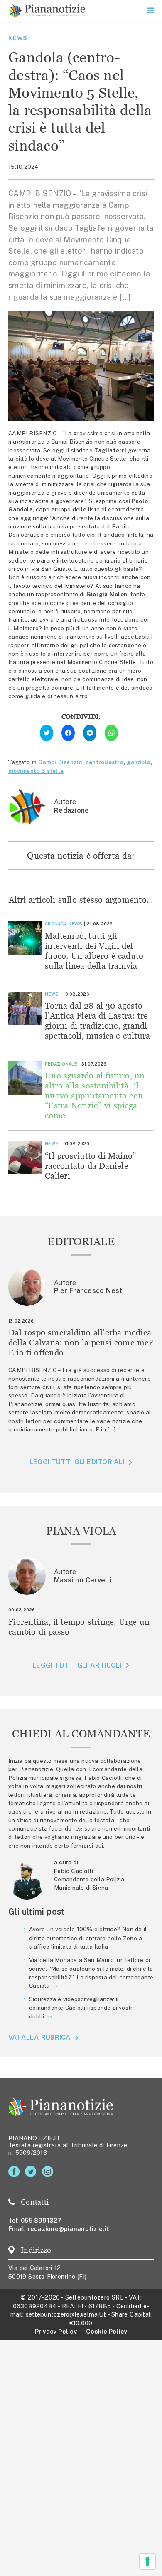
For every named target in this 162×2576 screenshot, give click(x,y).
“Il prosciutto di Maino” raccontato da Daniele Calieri (90, 1166)
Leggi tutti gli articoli (77, 1665)
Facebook (16, 2172)
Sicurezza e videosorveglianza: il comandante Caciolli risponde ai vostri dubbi (82, 2008)
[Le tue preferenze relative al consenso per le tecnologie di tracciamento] (147, 2561)
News (18, 38)
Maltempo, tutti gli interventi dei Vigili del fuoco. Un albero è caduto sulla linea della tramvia (94, 951)
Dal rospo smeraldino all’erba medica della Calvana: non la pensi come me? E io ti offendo (81, 1342)
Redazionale (61, 1064)
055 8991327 (41, 2220)
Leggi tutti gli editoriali (77, 1462)
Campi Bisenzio (60, 762)
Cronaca (56, 924)
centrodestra (104, 762)
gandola (139, 762)
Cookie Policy (107, 2331)
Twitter (32, 2172)
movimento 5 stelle (36, 771)
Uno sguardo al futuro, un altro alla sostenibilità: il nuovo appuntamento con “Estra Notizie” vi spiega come (95, 1095)
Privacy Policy (56, 2331)
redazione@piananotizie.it (69, 2229)
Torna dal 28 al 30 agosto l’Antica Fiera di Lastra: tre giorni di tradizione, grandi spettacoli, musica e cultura (97, 1020)
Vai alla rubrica (40, 2038)
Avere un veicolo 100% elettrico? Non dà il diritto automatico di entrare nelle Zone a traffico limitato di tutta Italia (88, 1938)
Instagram (49, 2172)
